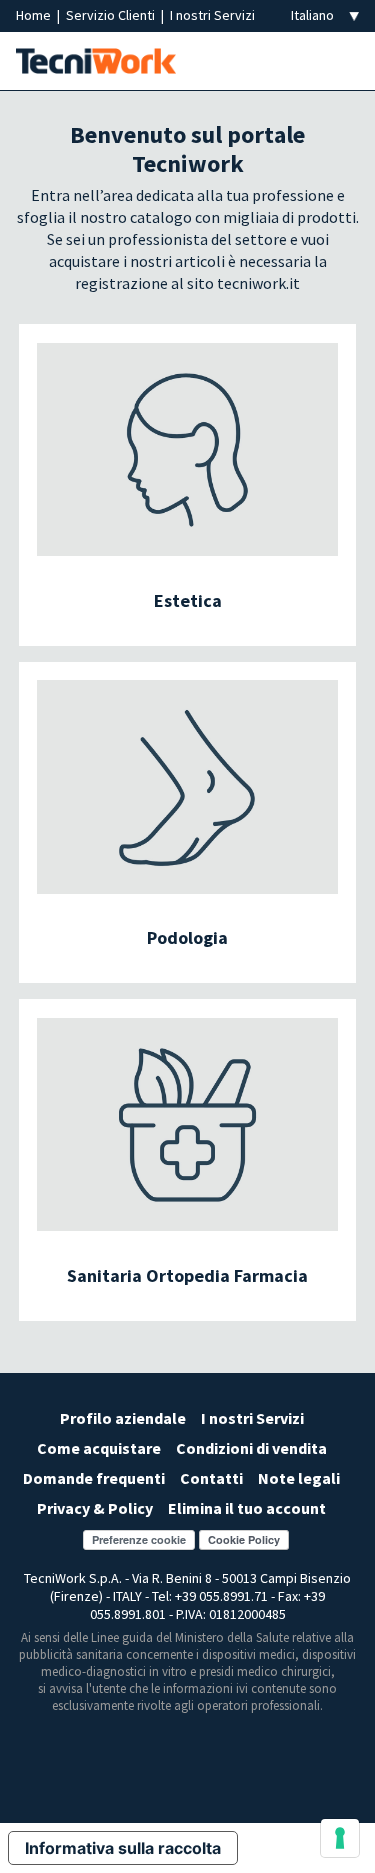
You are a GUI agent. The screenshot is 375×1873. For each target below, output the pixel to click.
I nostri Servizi (212, 15)
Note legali (299, 1478)
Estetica (188, 600)
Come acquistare (99, 1448)
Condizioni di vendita (251, 1448)
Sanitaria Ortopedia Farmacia (187, 1275)
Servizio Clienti (112, 15)
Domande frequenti (94, 1478)
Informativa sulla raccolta (123, 1848)
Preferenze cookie (139, 1539)
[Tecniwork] (96, 59)
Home (35, 15)
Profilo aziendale (123, 1418)
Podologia (187, 937)
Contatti (211, 1478)
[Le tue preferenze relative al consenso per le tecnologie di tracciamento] (340, 1838)
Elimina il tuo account (247, 1508)
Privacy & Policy (95, 1508)
